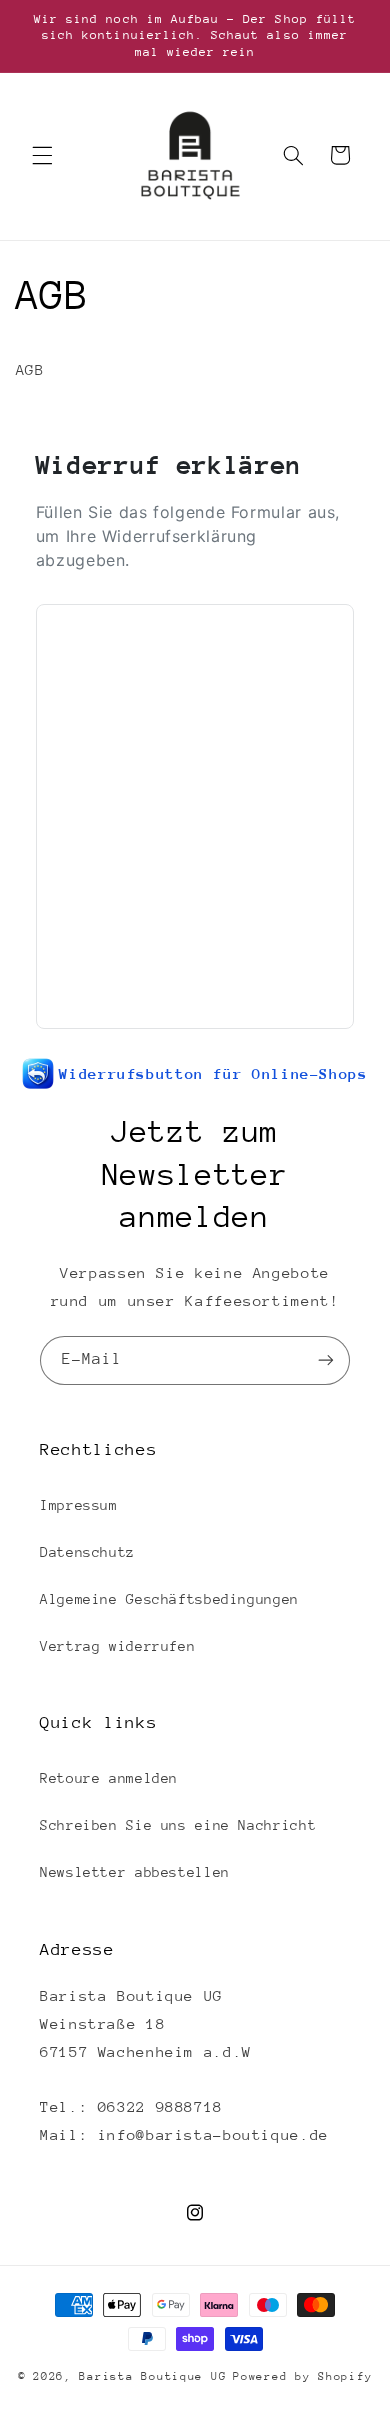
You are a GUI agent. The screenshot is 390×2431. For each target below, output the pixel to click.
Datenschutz (87, 1552)
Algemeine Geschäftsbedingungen (169, 1599)
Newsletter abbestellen (135, 1872)
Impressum (79, 1505)
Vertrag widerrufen (117, 1646)
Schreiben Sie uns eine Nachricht (178, 1825)
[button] (42, 155)
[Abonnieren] (326, 1360)
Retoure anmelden (109, 1778)
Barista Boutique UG (152, 2376)
